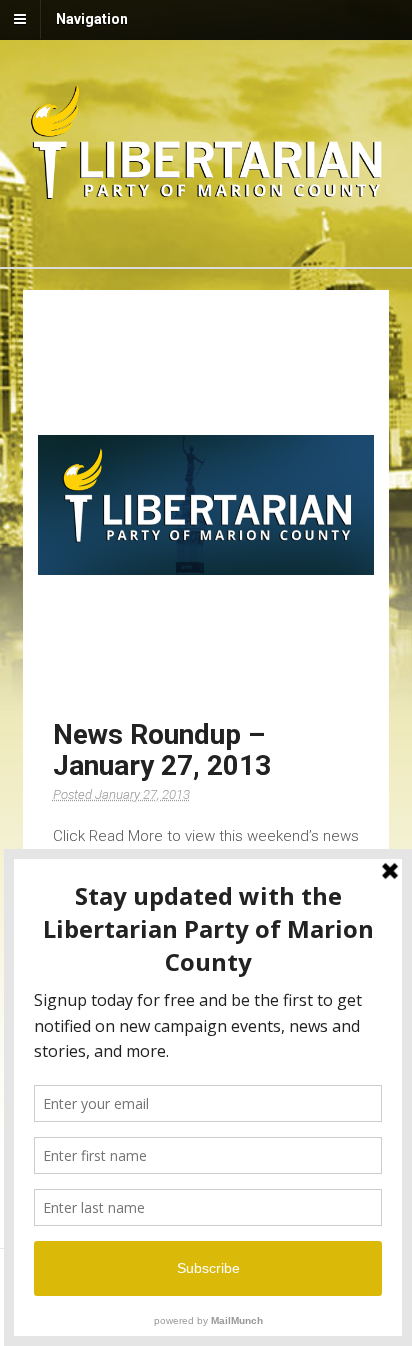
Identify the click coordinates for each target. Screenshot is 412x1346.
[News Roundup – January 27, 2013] (206, 505)
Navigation (92, 19)
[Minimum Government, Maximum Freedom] (206, 196)
